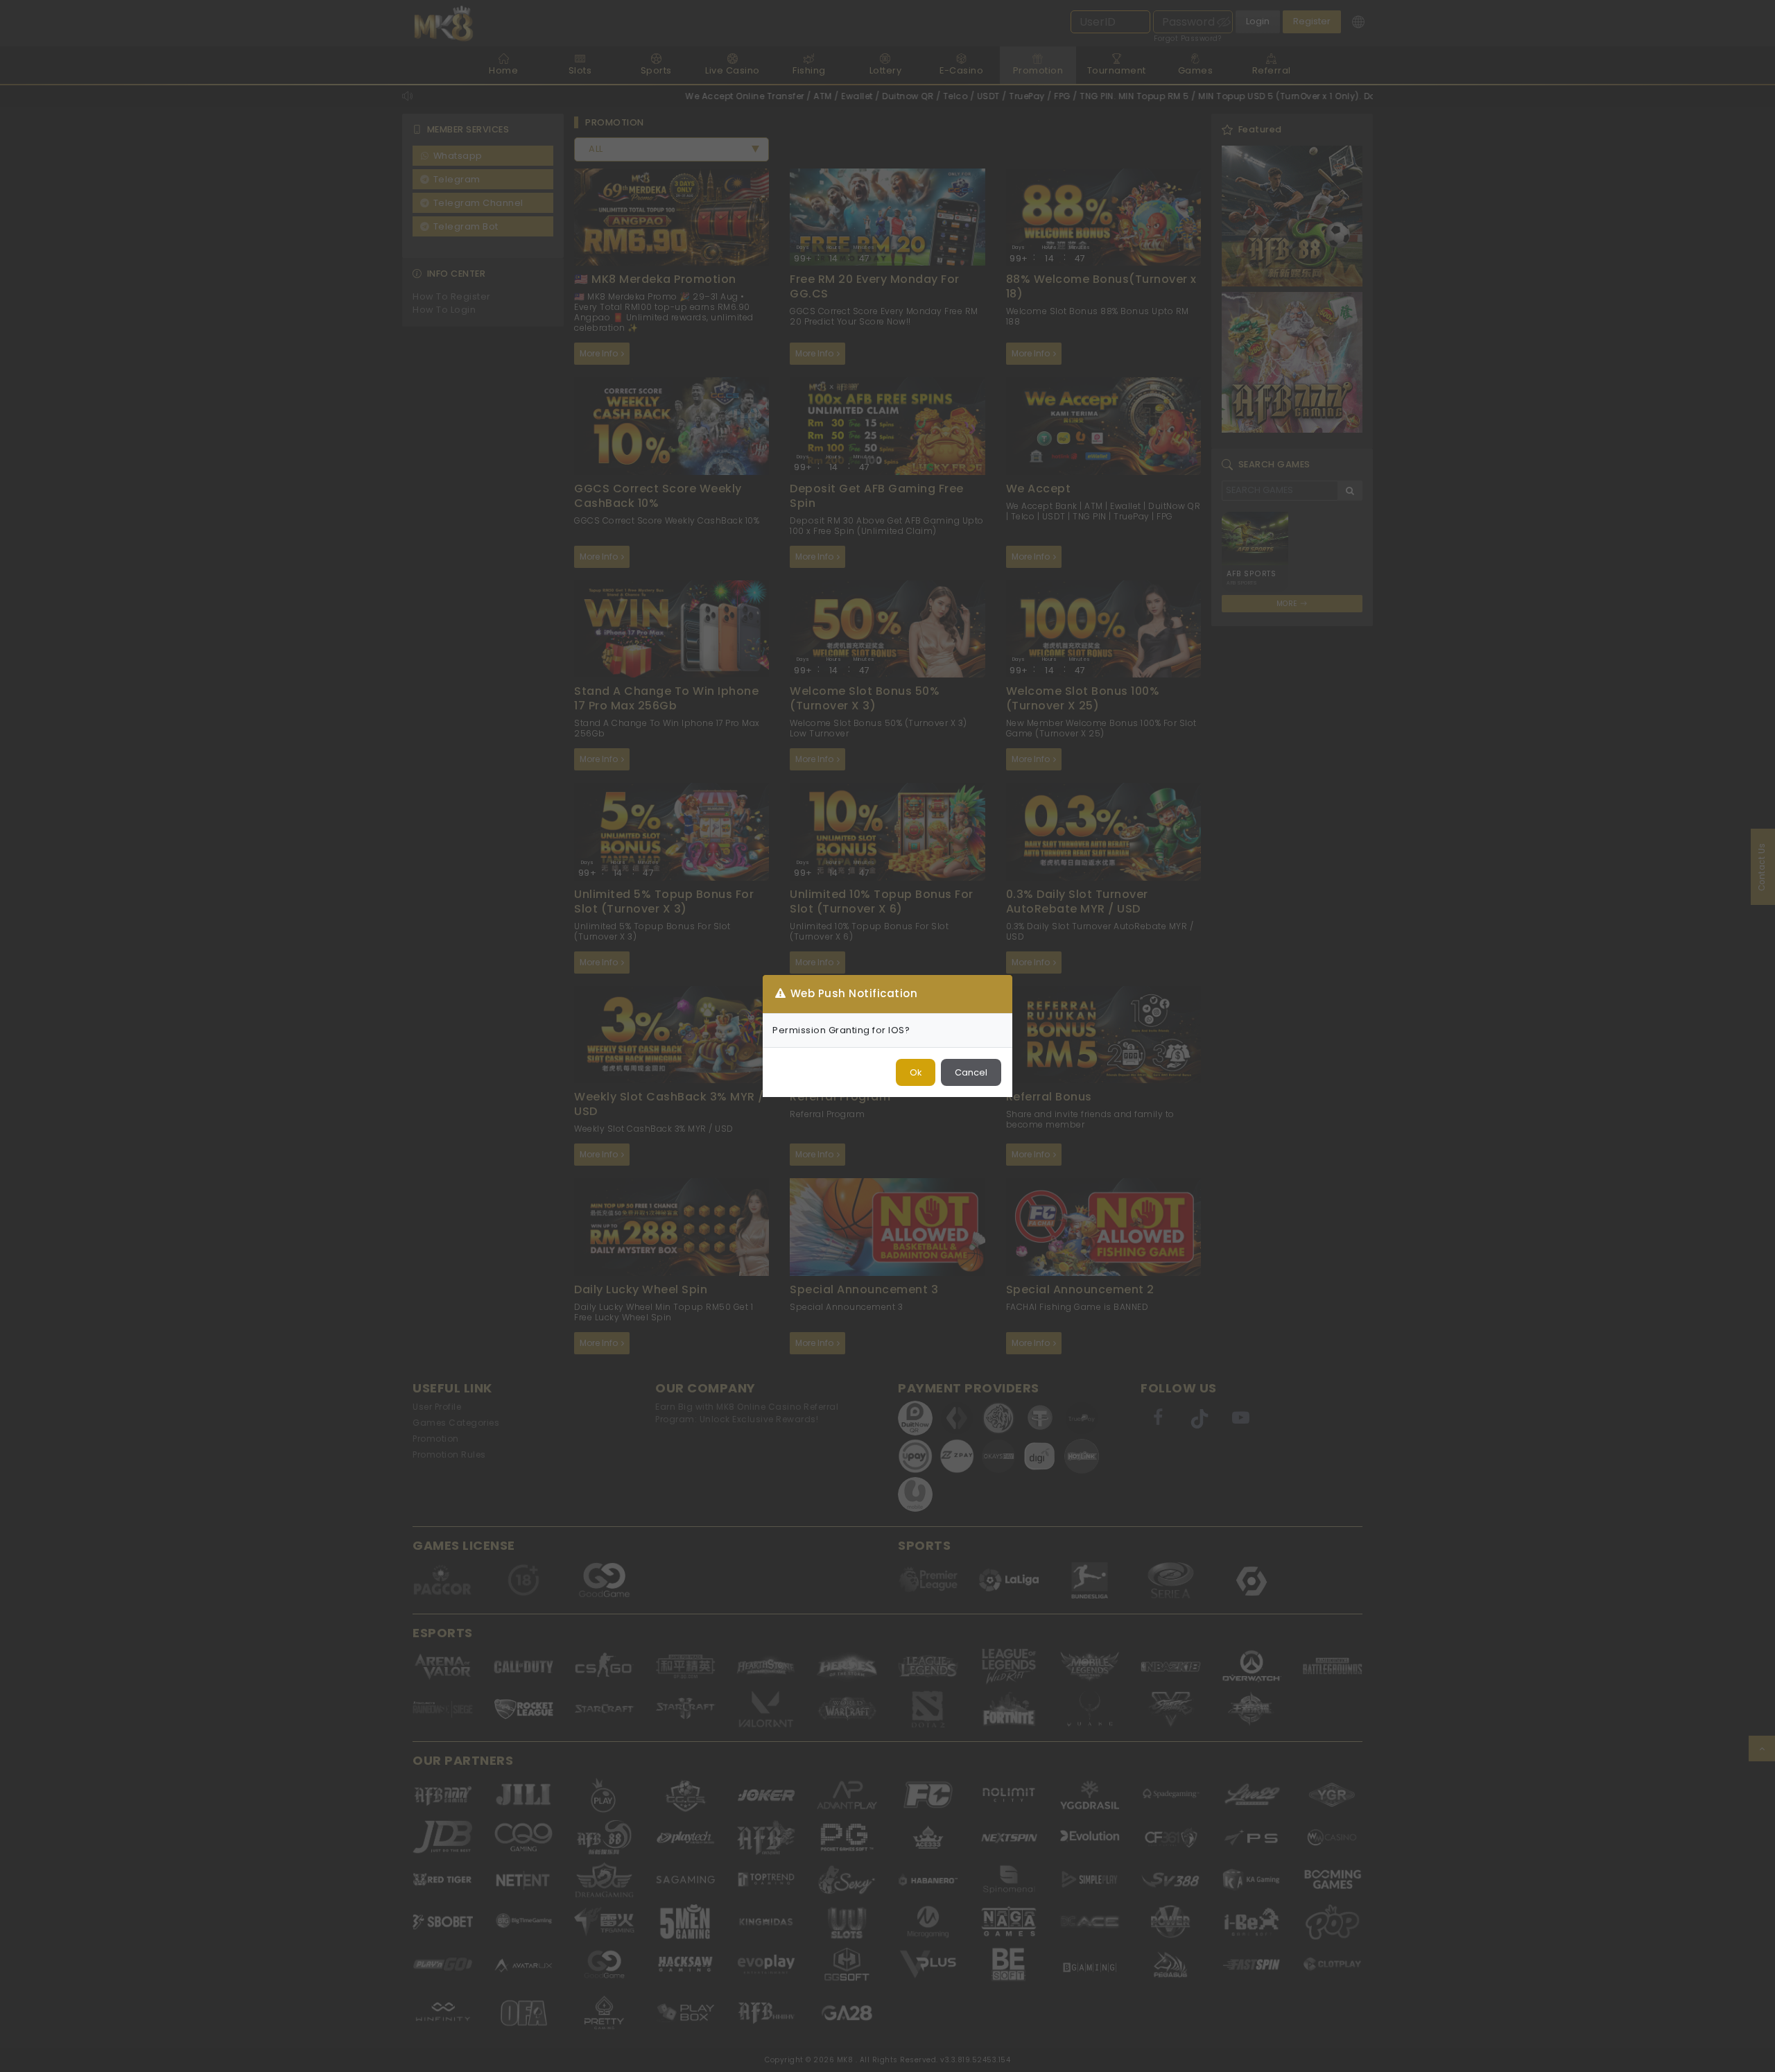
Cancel (971, 1072)
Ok (916, 1072)
